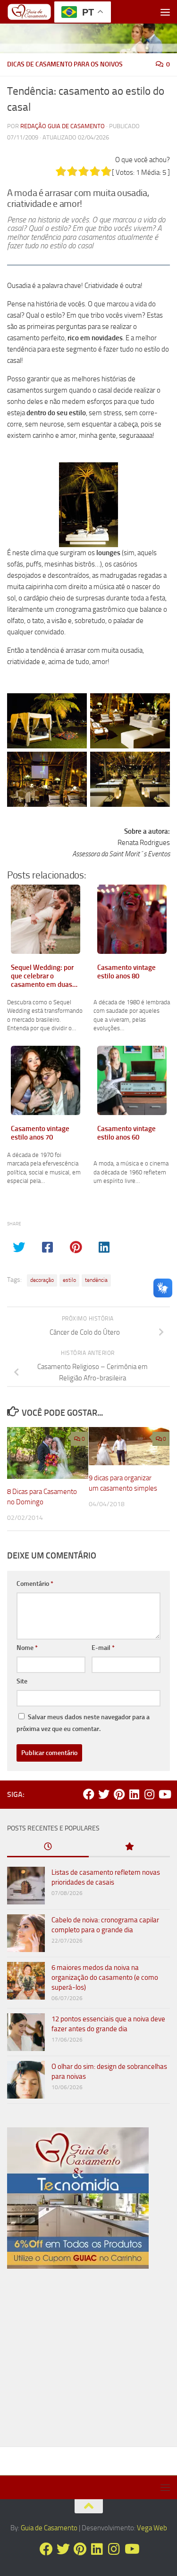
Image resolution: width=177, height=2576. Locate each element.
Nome (27, 1648)
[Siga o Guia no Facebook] (89, 1794)
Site (22, 1681)
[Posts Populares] (130, 1847)
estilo (69, 1280)
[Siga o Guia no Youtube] (164, 1794)
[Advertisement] (88, 2362)
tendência (96, 1280)
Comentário (35, 1584)
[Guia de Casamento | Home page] (37, 12)
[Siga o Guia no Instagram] (149, 1794)
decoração (42, 1280)
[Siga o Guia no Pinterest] (119, 1794)
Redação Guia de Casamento (63, 126)
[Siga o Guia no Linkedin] (134, 1794)
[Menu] (165, 12)
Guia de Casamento (49, 2528)
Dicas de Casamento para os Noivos (65, 64)
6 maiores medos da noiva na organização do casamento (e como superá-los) (105, 1977)
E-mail (103, 1648)
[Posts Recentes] (48, 1847)
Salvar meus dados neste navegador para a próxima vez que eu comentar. (83, 1723)
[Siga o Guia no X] (104, 1794)
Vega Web (152, 2528)
